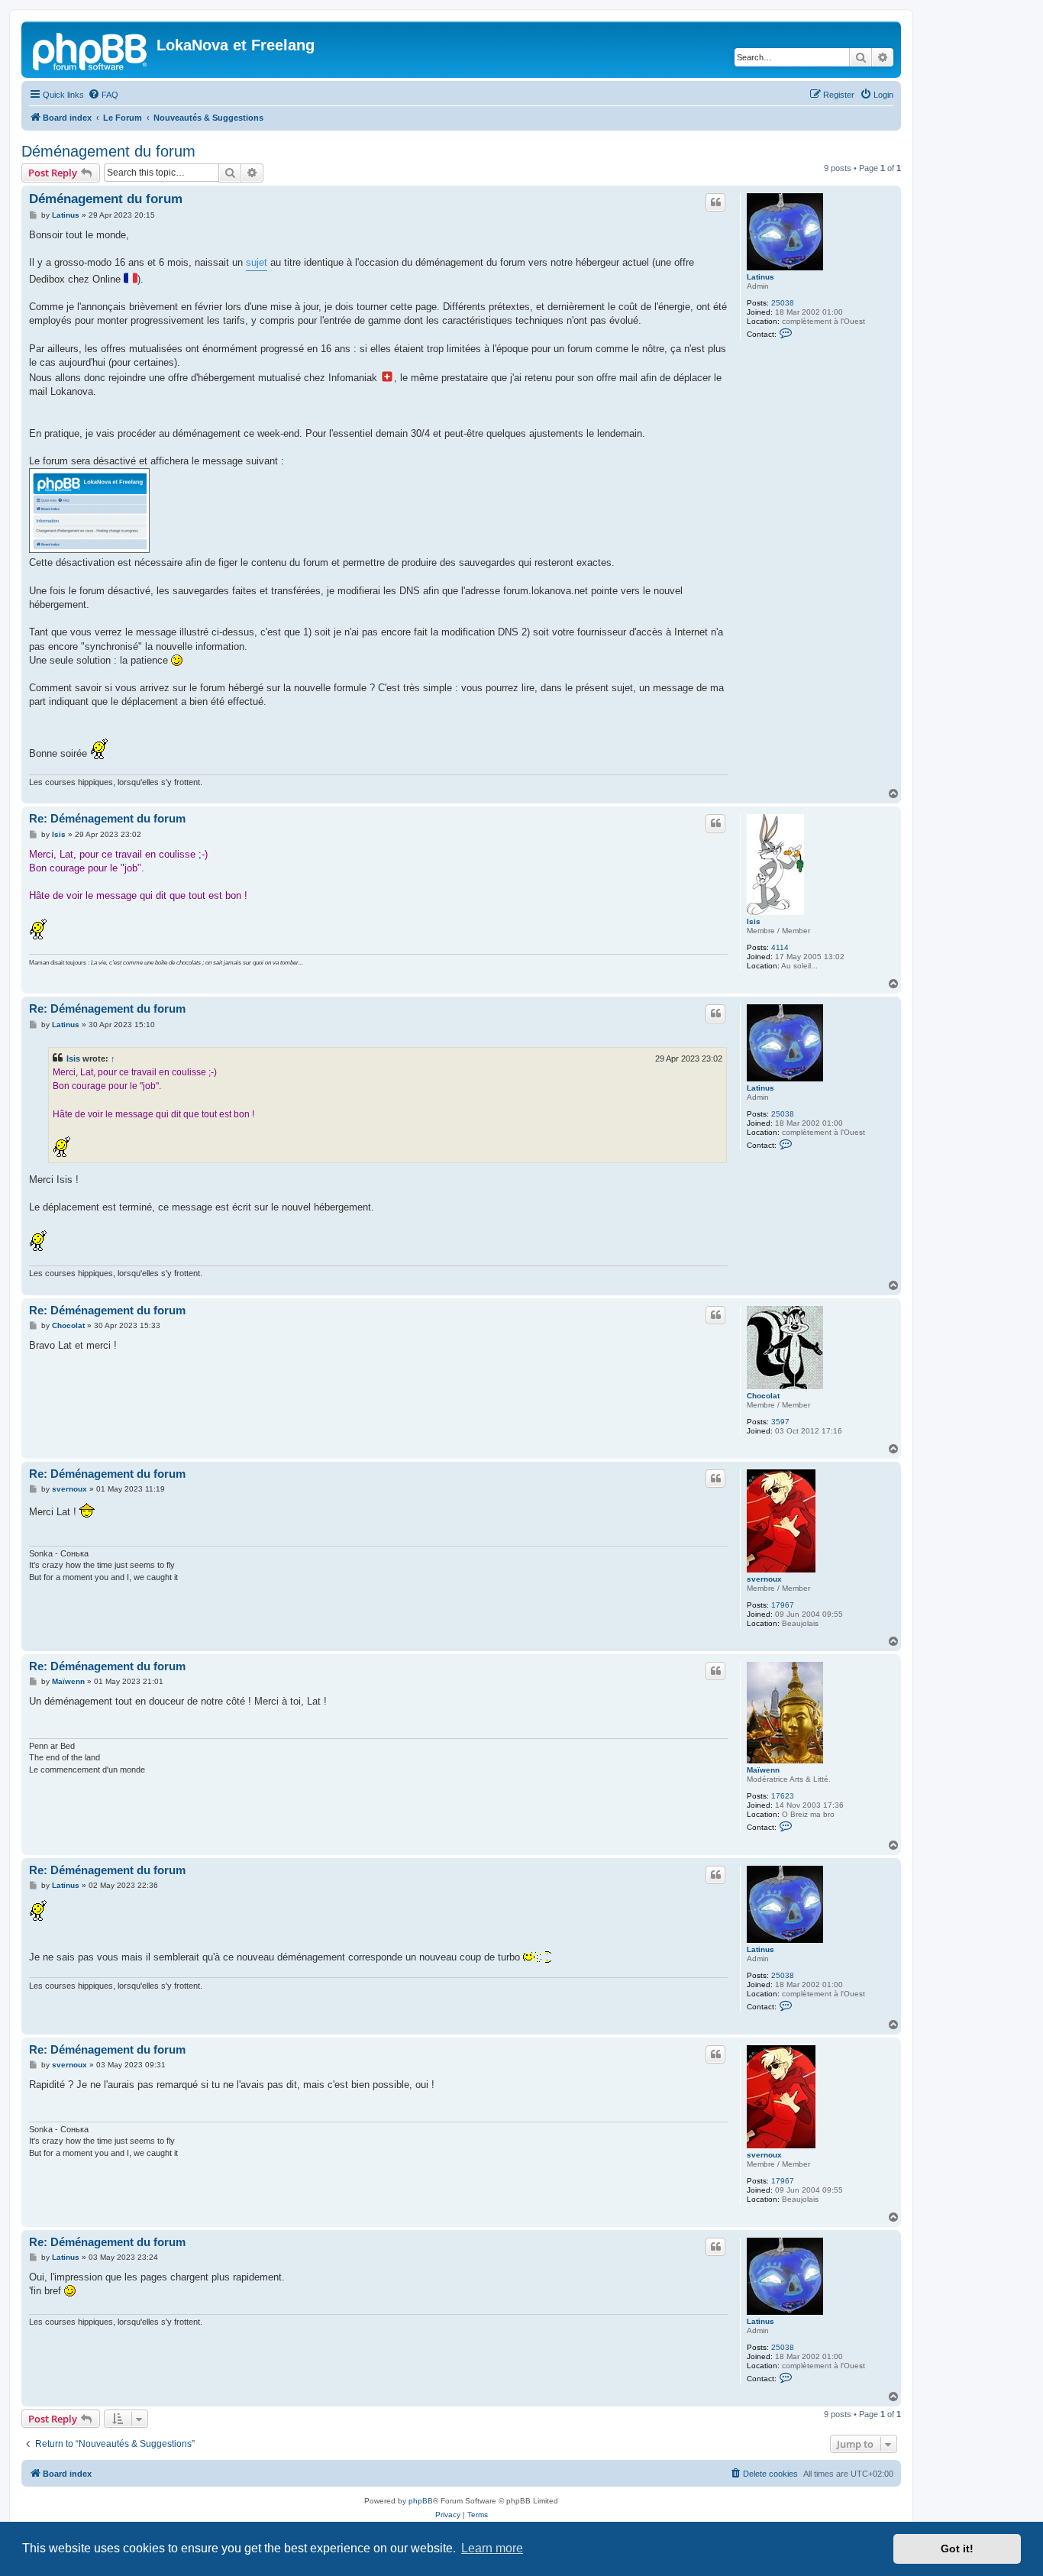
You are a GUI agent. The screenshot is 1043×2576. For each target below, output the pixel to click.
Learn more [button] (492, 2548)
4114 (780, 947)
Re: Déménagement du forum (107, 818)
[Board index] (91, 50)
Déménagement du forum (108, 151)
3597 (780, 1422)
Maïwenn (763, 1770)
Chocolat (763, 1396)
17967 (783, 1605)
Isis (754, 921)
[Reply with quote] (715, 202)
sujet (257, 262)
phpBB (421, 2501)
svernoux (764, 1579)
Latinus (760, 277)
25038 (783, 303)
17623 (783, 1796)
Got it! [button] (957, 2549)
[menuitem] (103, 95)
